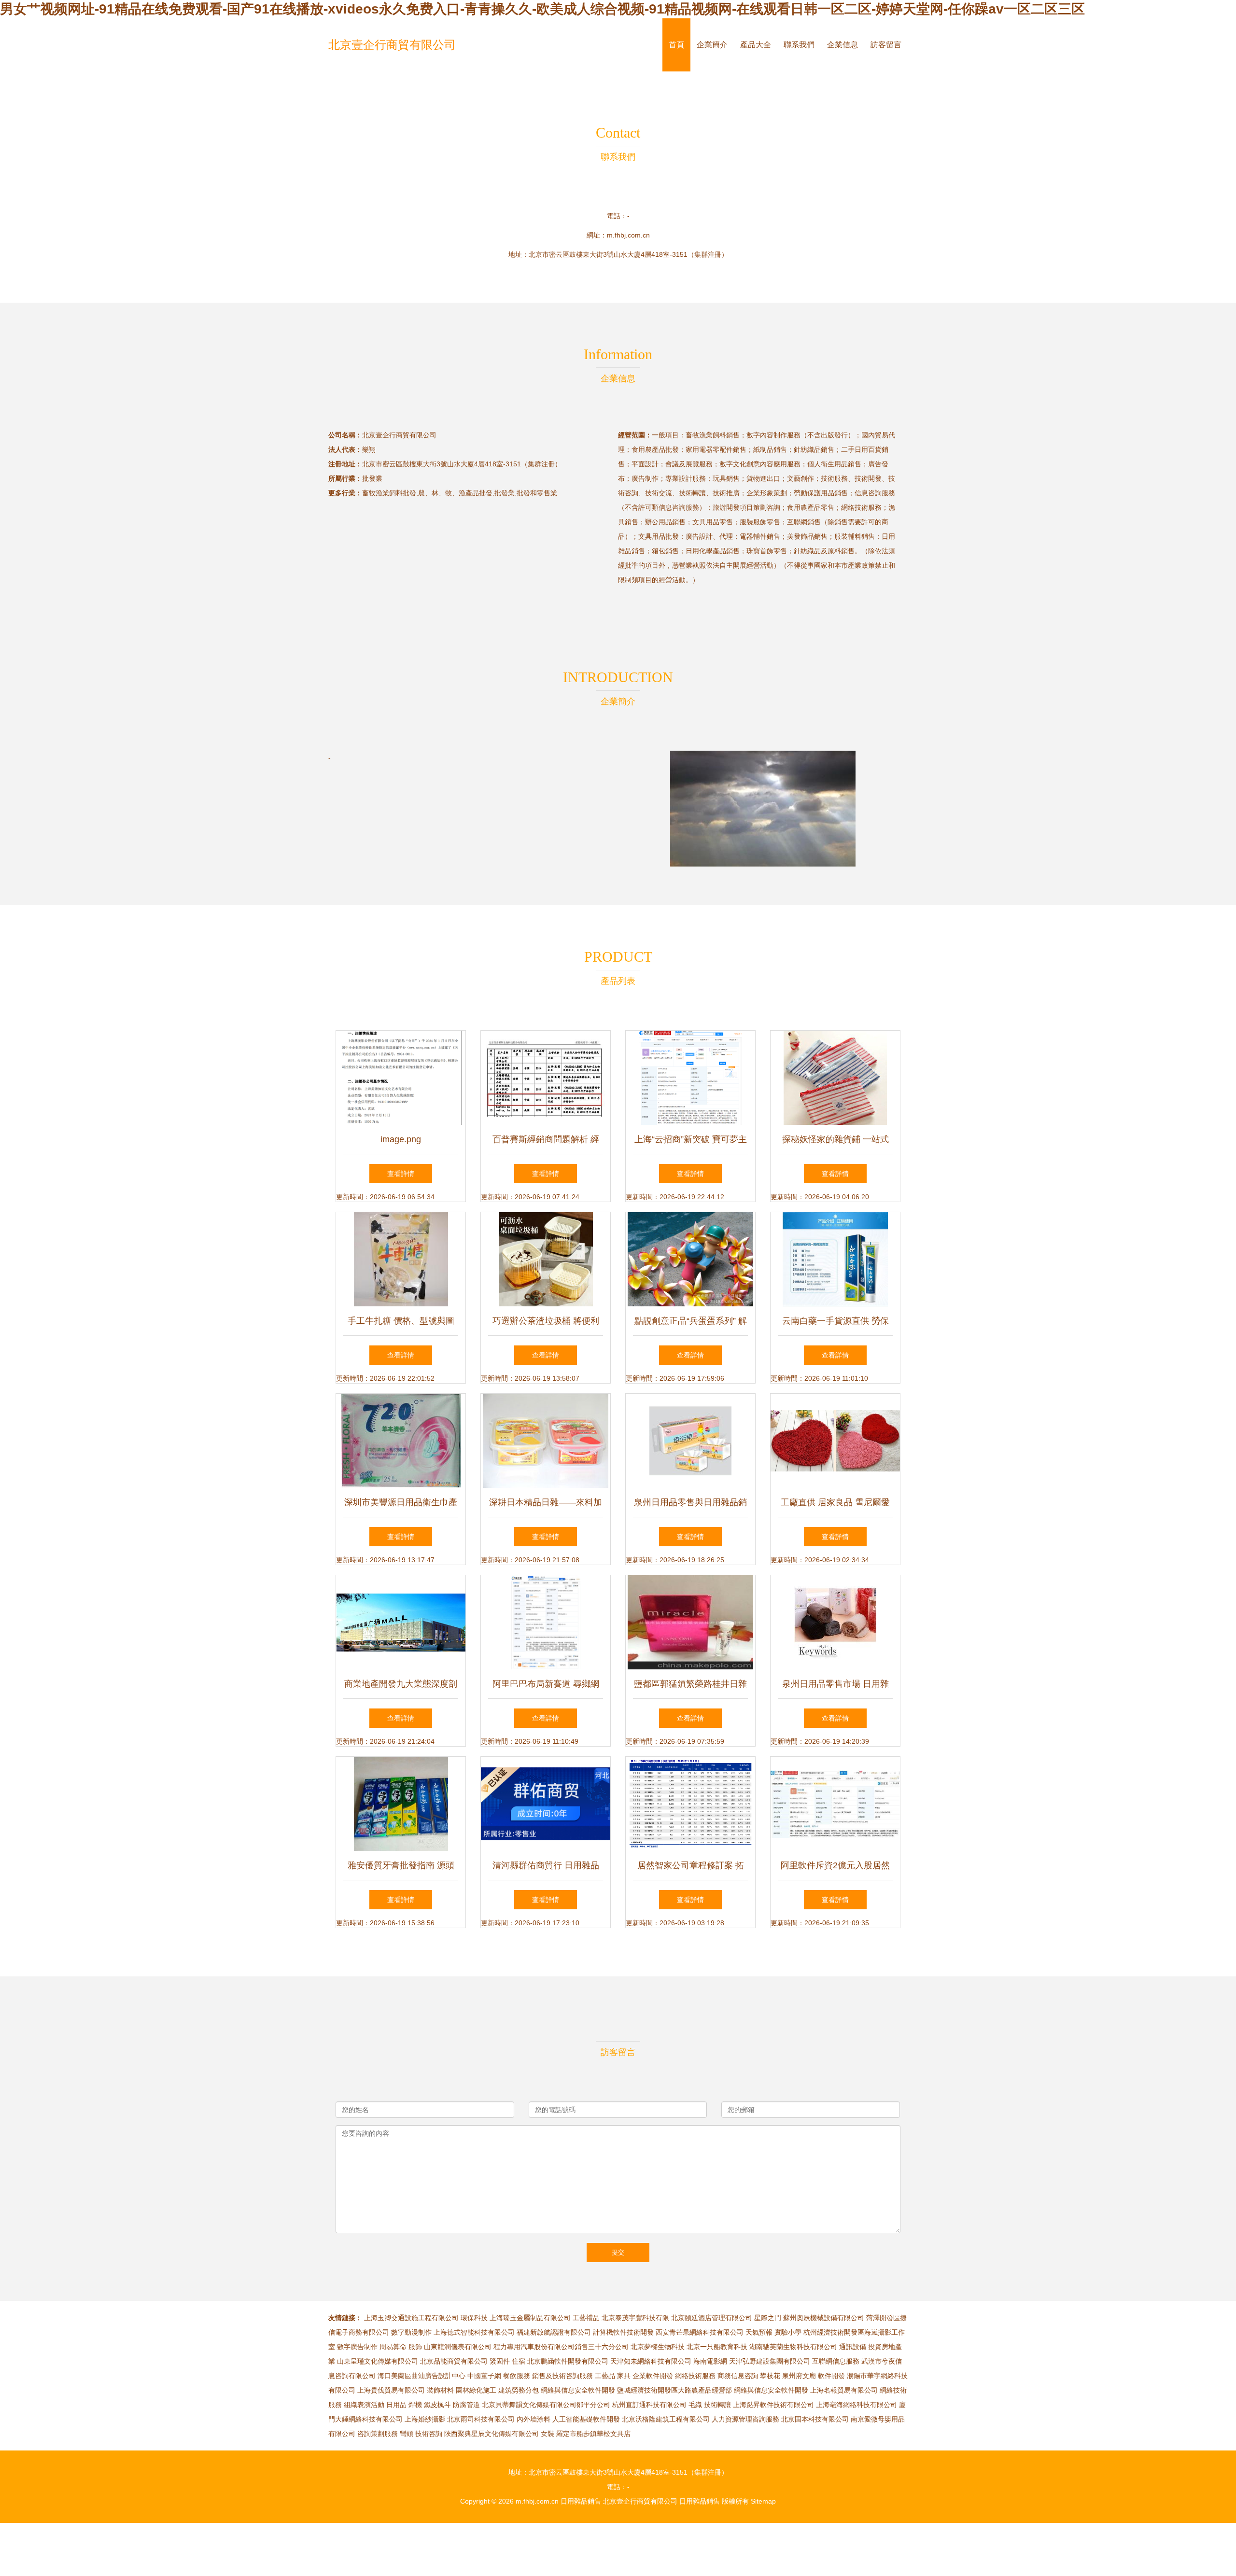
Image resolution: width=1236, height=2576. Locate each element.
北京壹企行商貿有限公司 (392, 45)
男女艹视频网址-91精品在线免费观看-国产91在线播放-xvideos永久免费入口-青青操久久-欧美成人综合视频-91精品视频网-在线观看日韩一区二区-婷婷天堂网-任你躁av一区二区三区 (542, 9)
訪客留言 (886, 45)
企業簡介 (712, 45)
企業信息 (843, 45)
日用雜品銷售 (581, 2501)
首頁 (676, 45)
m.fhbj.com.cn (628, 235)
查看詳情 (401, 1174)
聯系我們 (799, 45)
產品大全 (756, 45)
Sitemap (763, 2501)
